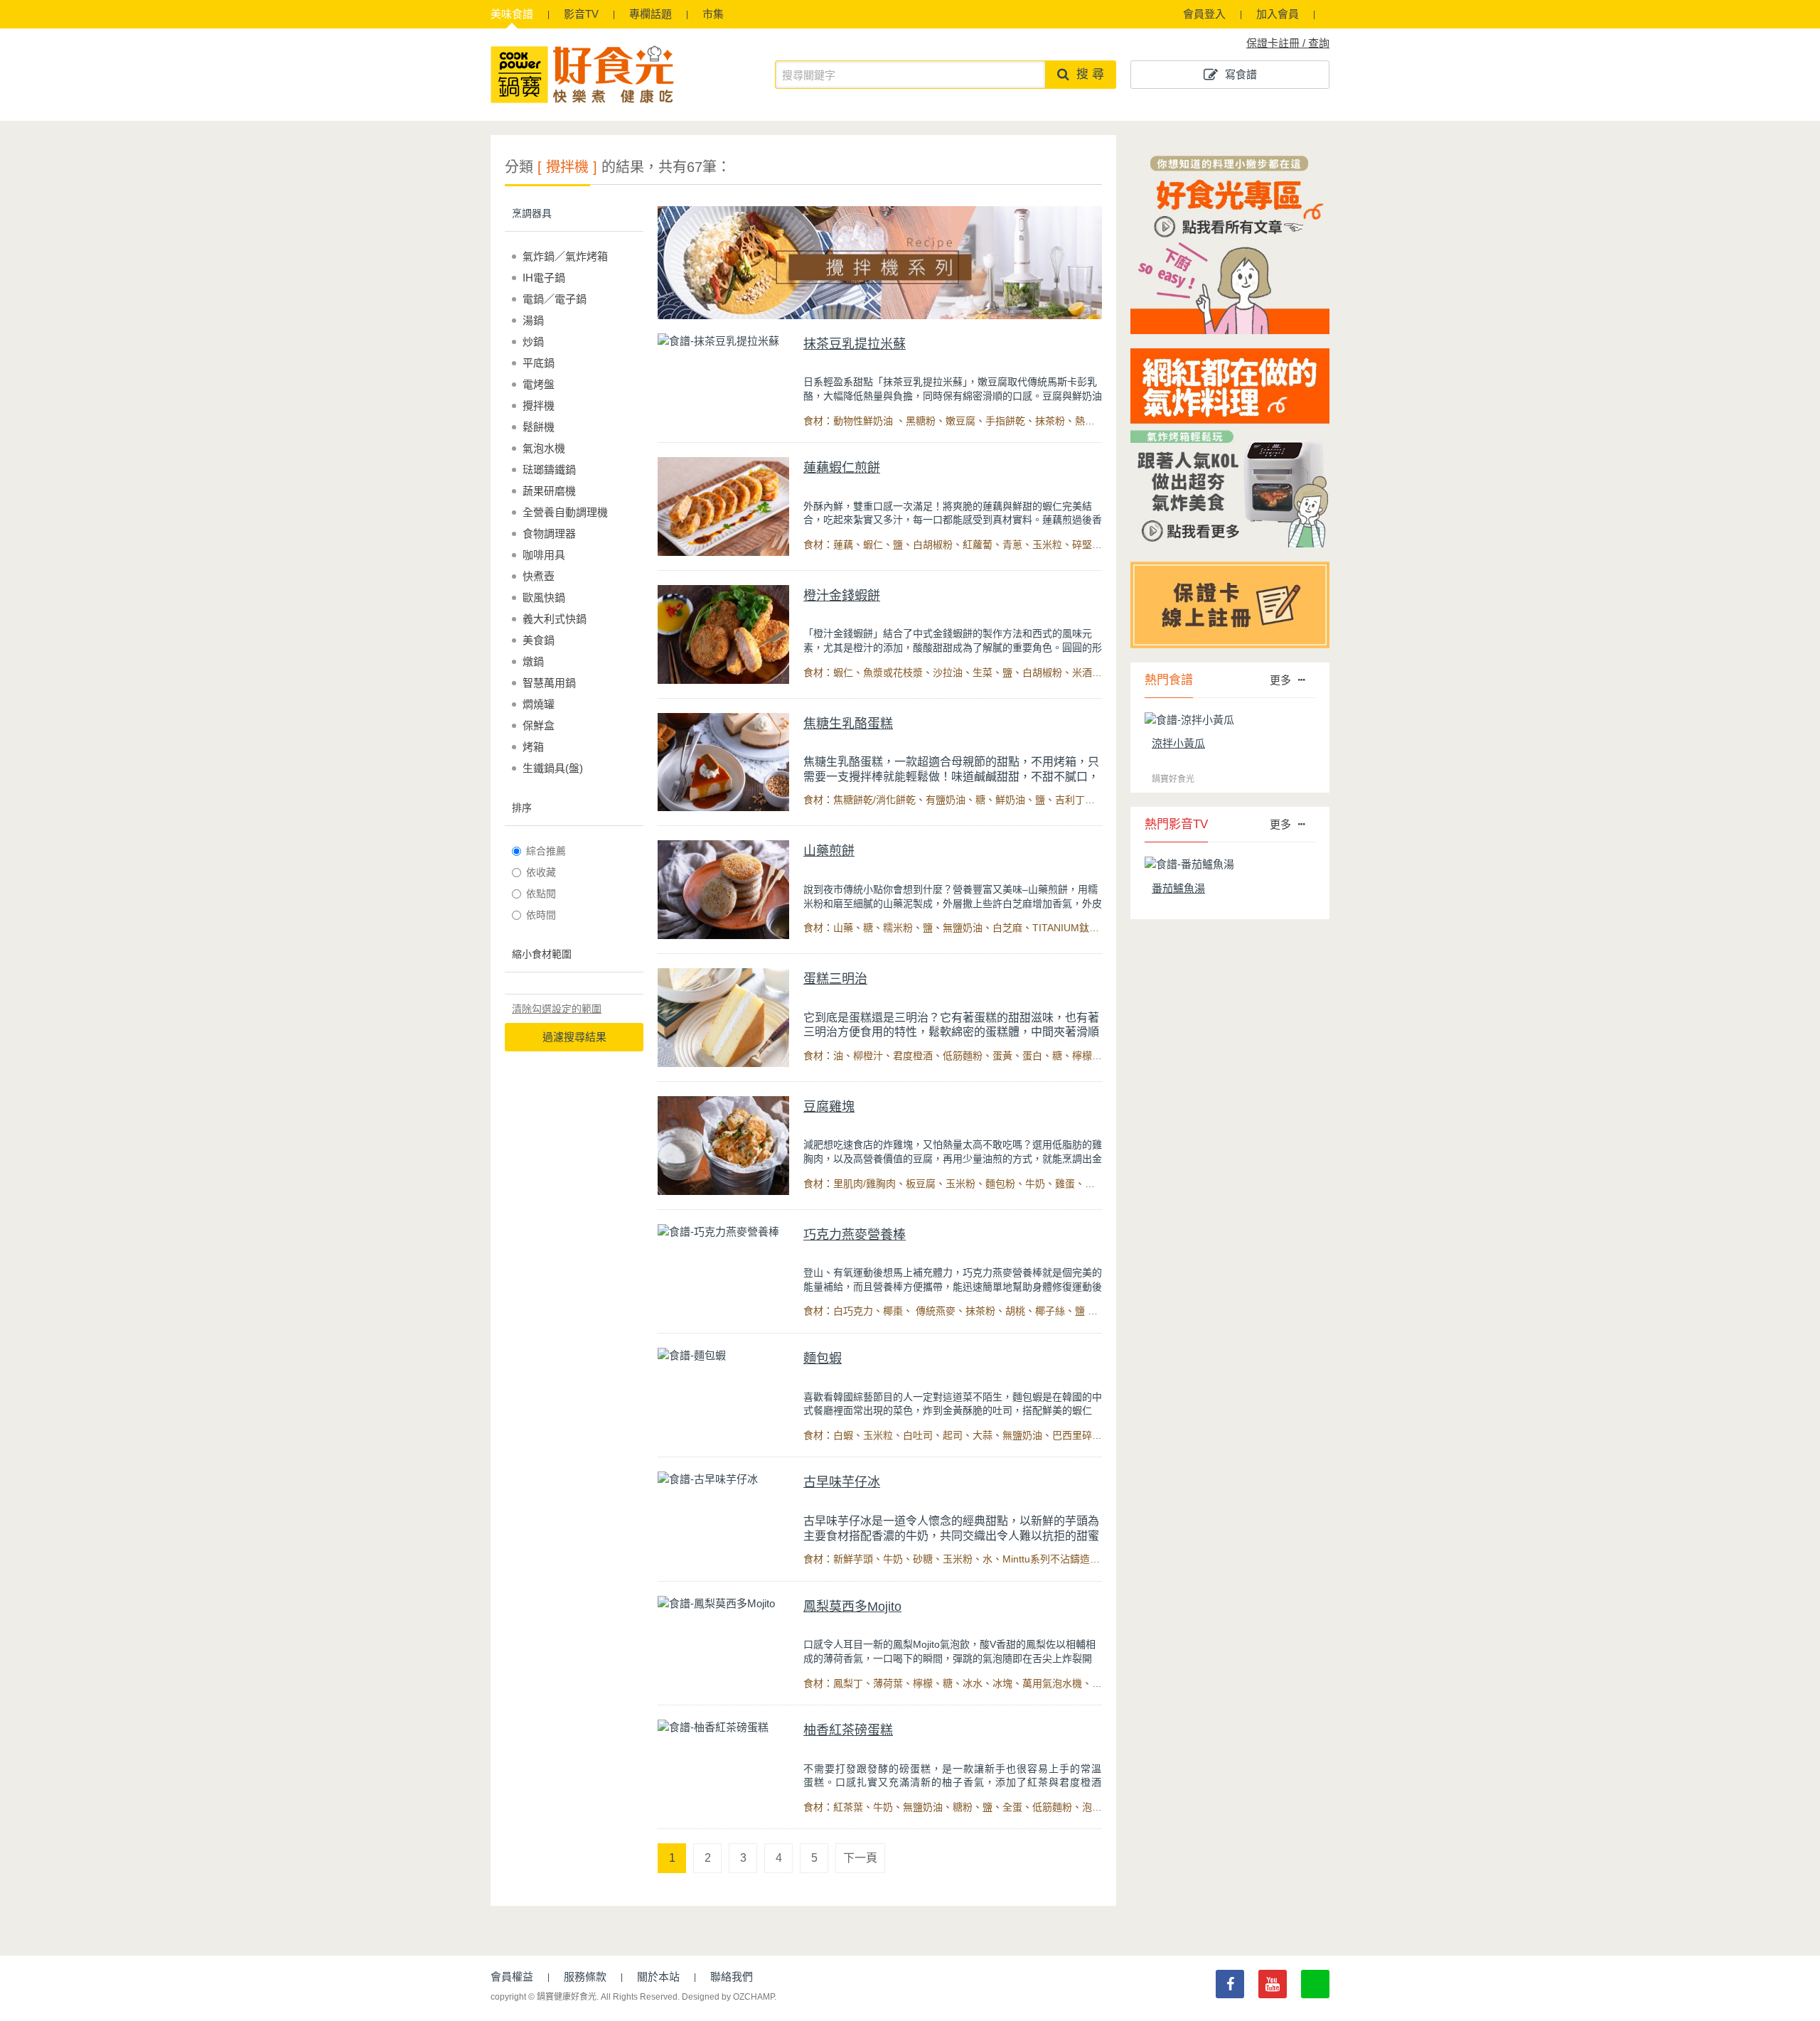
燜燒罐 (539, 704)
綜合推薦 (546, 851)
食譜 (512, 14)
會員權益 (512, 1977)
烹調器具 (532, 213)
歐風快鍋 (544, 597)
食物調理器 (549, 534)
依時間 (541, 915)
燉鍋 (533, 661)
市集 (713, 14)
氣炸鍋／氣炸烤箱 (565, 256)
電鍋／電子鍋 (555, 299)
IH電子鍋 (544, 278)
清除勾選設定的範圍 (557, 1009)
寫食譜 (1241, 74)
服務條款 (585, 1977)
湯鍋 (533, 320)
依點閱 (541, 894)
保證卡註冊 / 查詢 (1288, 43)
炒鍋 (533, 342)
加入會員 (1278, 14)
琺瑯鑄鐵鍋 (549, 470)
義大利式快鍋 (555, 619)
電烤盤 (539, 384)
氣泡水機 (544, 448)
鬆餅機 (539, 427)
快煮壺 (539, 576)
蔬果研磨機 (549, 491)
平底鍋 (539, 363)
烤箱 (533, 747)
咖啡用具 (544, 555)
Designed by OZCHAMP (728, 1997)
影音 (581, 14)
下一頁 (860, 1858)
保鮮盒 (539, 725)
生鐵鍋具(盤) (553, 768)
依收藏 (541, 872)
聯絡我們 (732, 1977)
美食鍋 (539, 640)
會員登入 (1204, 14)
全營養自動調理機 (565, 512)
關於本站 (658, 1977)
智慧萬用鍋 (549, 683)
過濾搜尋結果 (574, 1037)
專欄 (651, 14)
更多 (1280, 680)
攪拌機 (539, 406)
